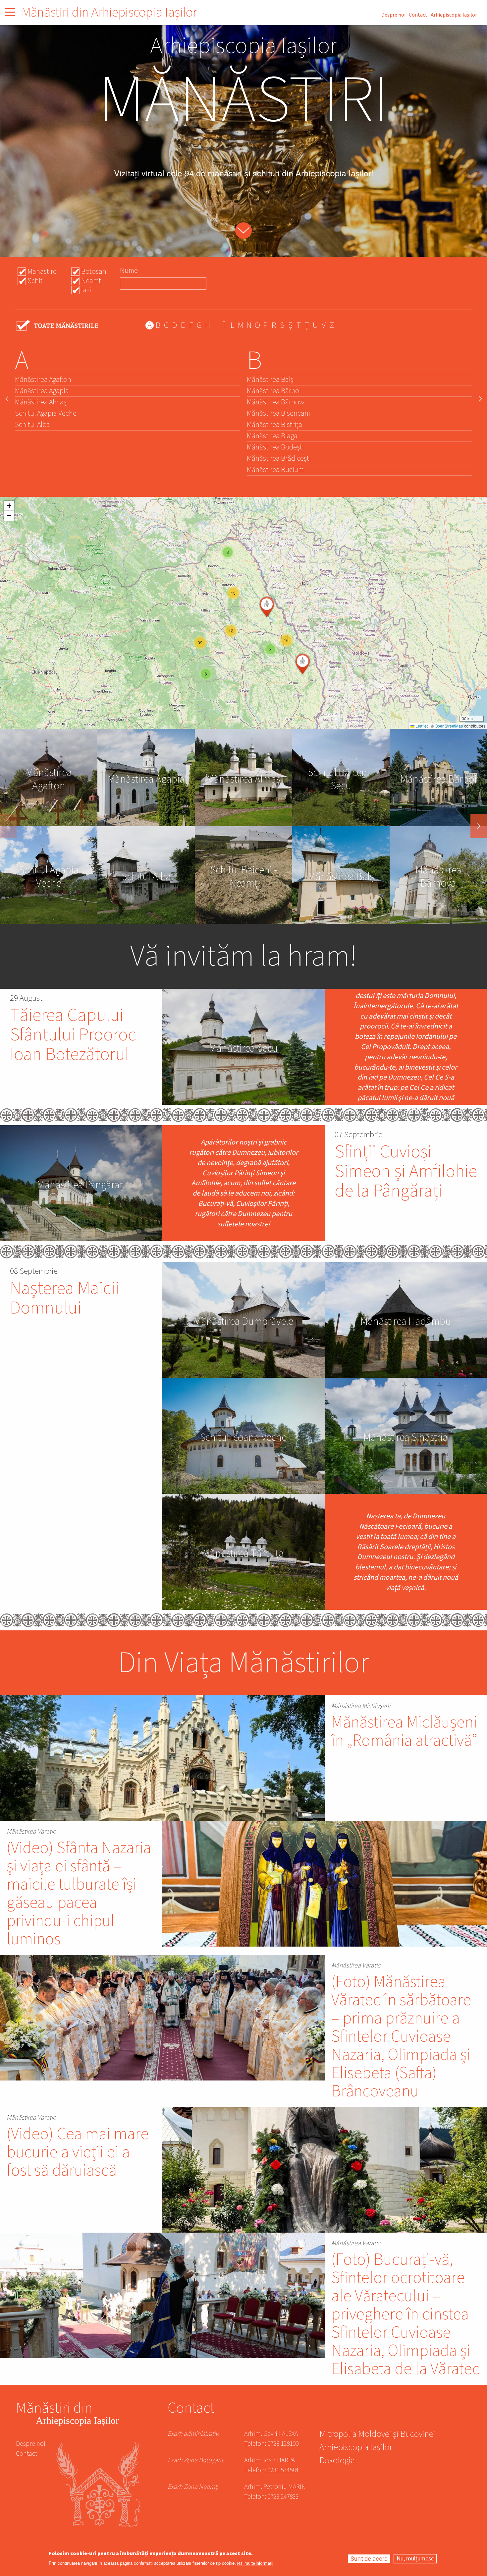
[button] (206, 674)
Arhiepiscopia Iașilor (454, 15)
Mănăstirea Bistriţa (274, 425)
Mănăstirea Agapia (42, 391)
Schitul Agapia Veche (46, 413)
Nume (129, 270)
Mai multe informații (255, 2564)
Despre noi (393, 15)
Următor (479, 826)
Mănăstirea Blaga (272, 436)
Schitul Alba (32, 425)
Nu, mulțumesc (415, 2559)
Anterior (8, 826)
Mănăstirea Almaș (41, 402)
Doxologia (337, 2461)
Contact (418, 15)
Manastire (42, 271)
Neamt (91, 281)
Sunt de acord (369, 2559)
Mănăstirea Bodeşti (275, 447)
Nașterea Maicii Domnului (65, 1298)
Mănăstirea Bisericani (278, 413)
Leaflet (421, 726)
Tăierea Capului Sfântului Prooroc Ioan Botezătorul (73, 1035)
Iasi (86, 290)
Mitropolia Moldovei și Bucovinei (377, 2435)
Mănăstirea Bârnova (276, 402)
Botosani (95, 271)
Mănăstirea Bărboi (274, 391)
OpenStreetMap (449, 726)
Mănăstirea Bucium (275, 470)
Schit (35, 281)
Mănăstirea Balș (270, 380)
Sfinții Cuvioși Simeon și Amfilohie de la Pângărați (406, 1171)
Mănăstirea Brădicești (279, 458)
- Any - (58, 326)
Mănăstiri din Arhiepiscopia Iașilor (109, 12)
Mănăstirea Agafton (43, 380)
